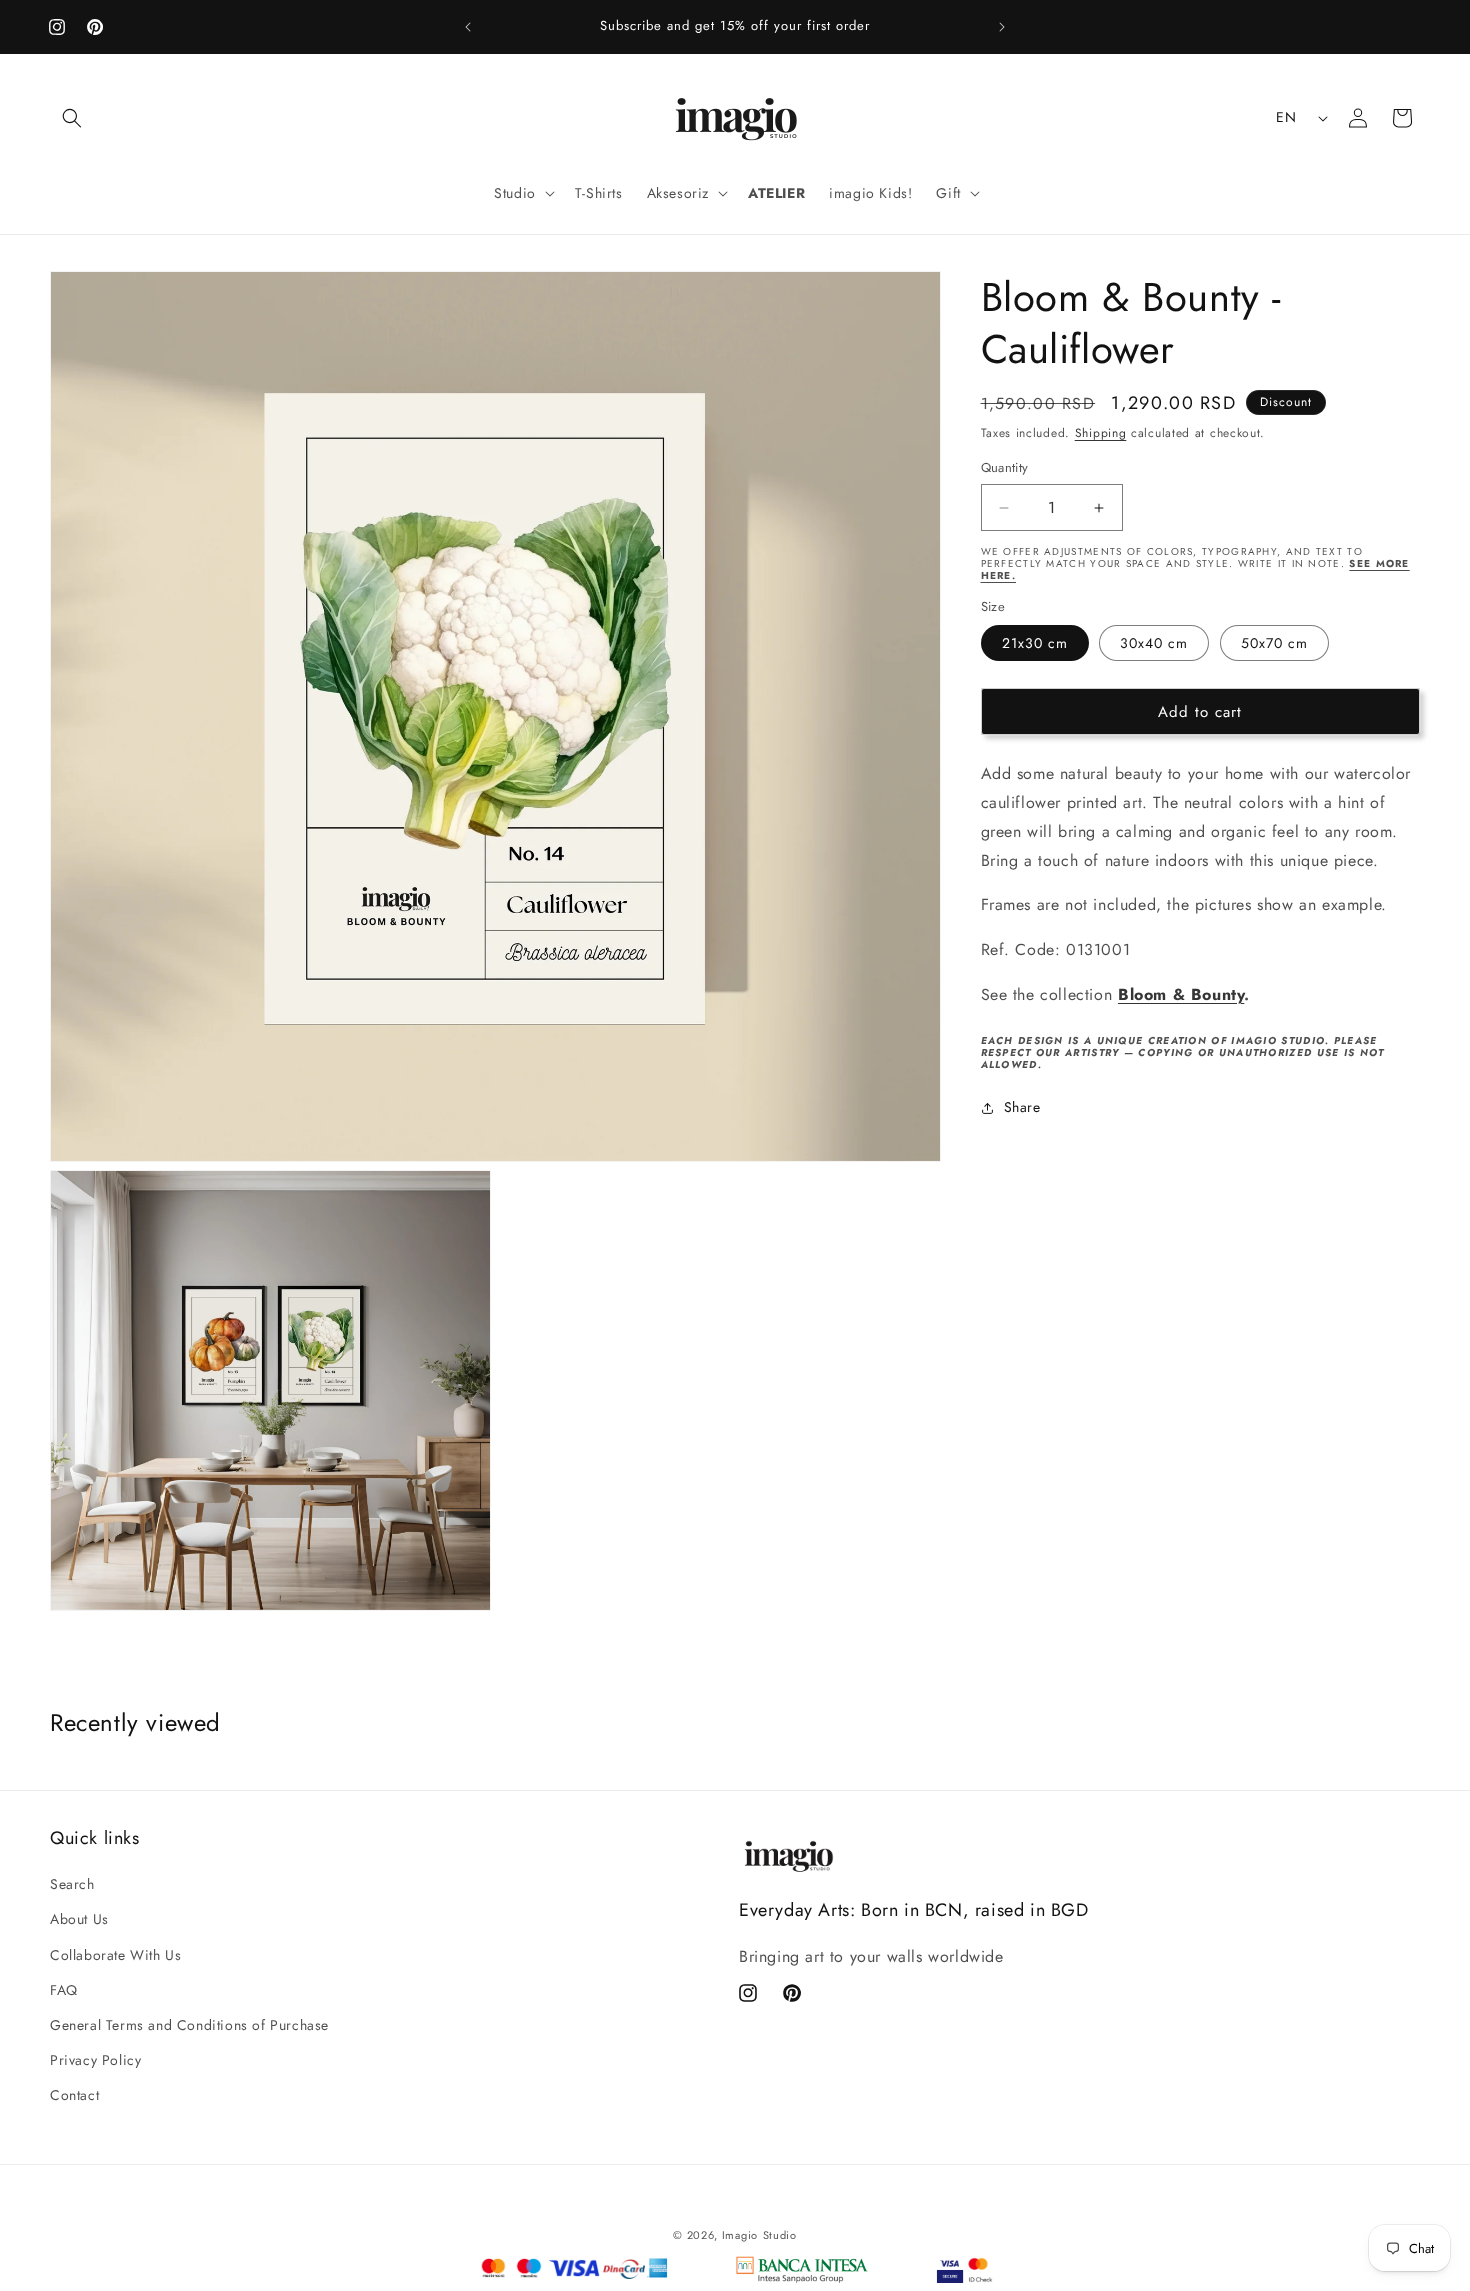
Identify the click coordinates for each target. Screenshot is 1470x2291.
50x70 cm (1274, 644)
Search (72, 1884)
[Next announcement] (1002, 27)
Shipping (1101, 433)
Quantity (1005, 468)
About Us (79, 1919)
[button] (72, 118)
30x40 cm (1154, 644)
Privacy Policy (95, 2060)
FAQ (64, 1990)
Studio (780, 2235)
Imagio (740, 2235)
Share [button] (1022, 1108)
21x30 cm (1035, 644)
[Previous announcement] (468, 27)
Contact (74, 2095)
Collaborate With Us (115, 1955)
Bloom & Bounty (1181, 995)
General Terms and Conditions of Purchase (189, 2025)
